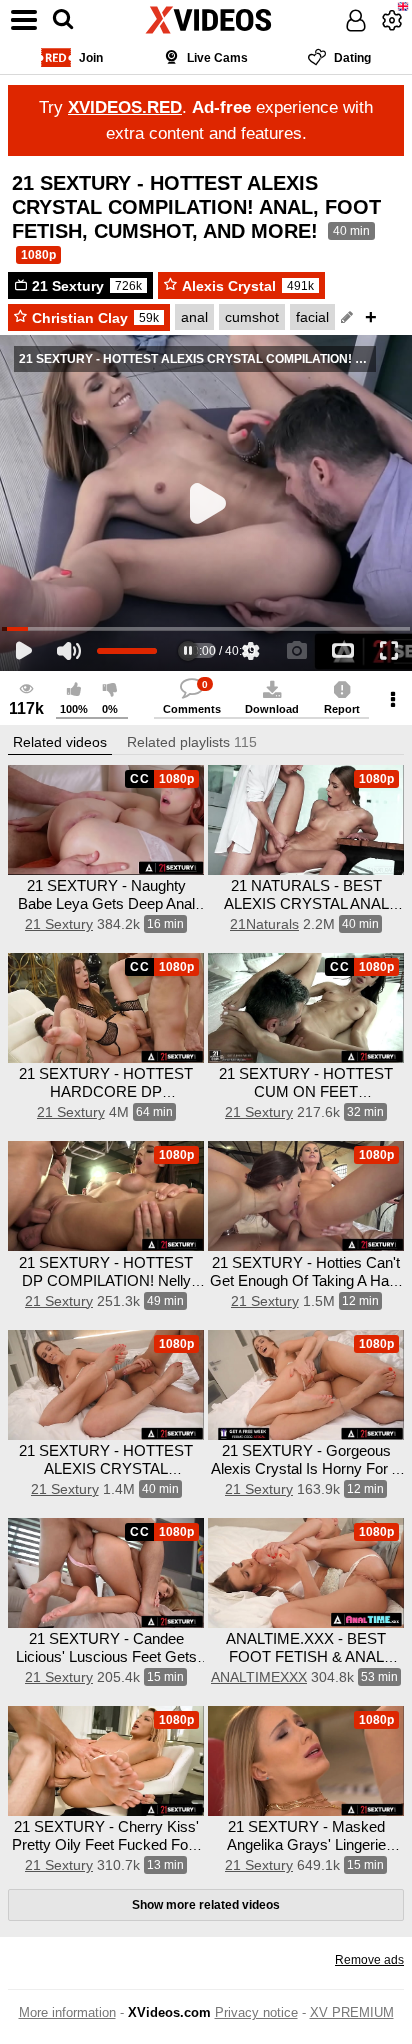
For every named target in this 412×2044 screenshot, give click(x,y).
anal (194, 317)
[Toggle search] (63, 20)
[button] (60, 742)
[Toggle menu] (24, 20)
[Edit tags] (347, 317)
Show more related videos (206, 1905)
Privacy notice (256, 2012)
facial (312, 317)
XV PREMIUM (352, 2012)
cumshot (252, 317)
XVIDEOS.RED (125, 107)
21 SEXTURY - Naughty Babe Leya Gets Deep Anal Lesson (106, 903)
